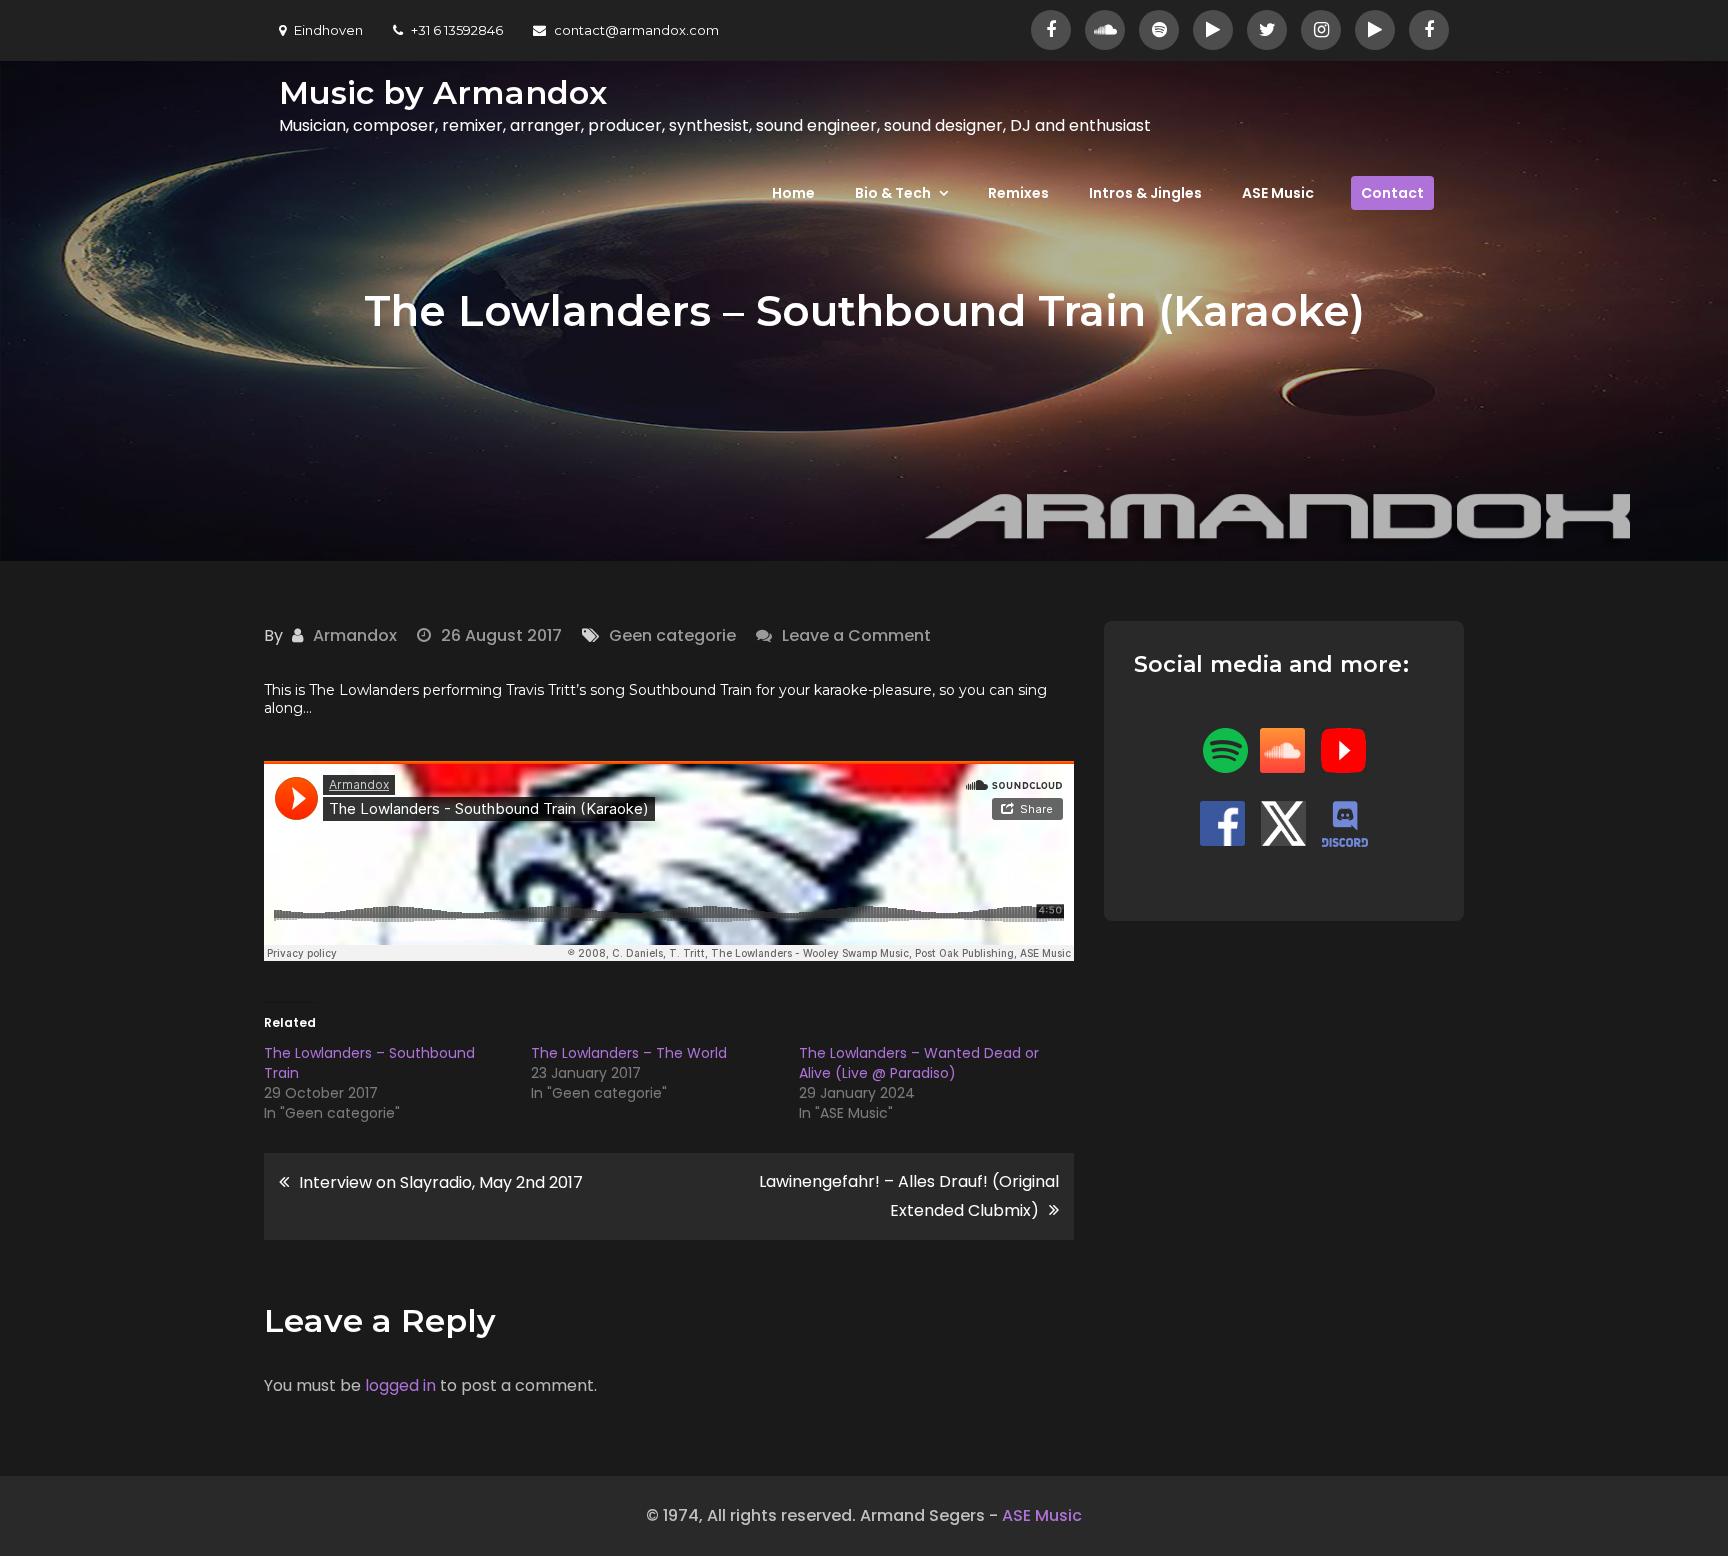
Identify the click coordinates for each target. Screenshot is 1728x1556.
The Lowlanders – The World (629, 1053)
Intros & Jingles (1145, 193)
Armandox (355, 635)
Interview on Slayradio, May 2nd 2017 (441, 1182)
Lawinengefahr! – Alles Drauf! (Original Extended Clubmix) (909, 1196)
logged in (400, 1385)
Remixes (1018, 193)
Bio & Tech (893, 193)
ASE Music (1278, 193)
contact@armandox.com (636, 30)
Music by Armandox (443, 92)
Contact (1392, 193)
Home (793, 193)
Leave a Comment (856, 635)
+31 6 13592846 (457, 30)
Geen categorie (672, 635)
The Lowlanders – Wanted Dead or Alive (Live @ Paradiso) (919, 1063)
